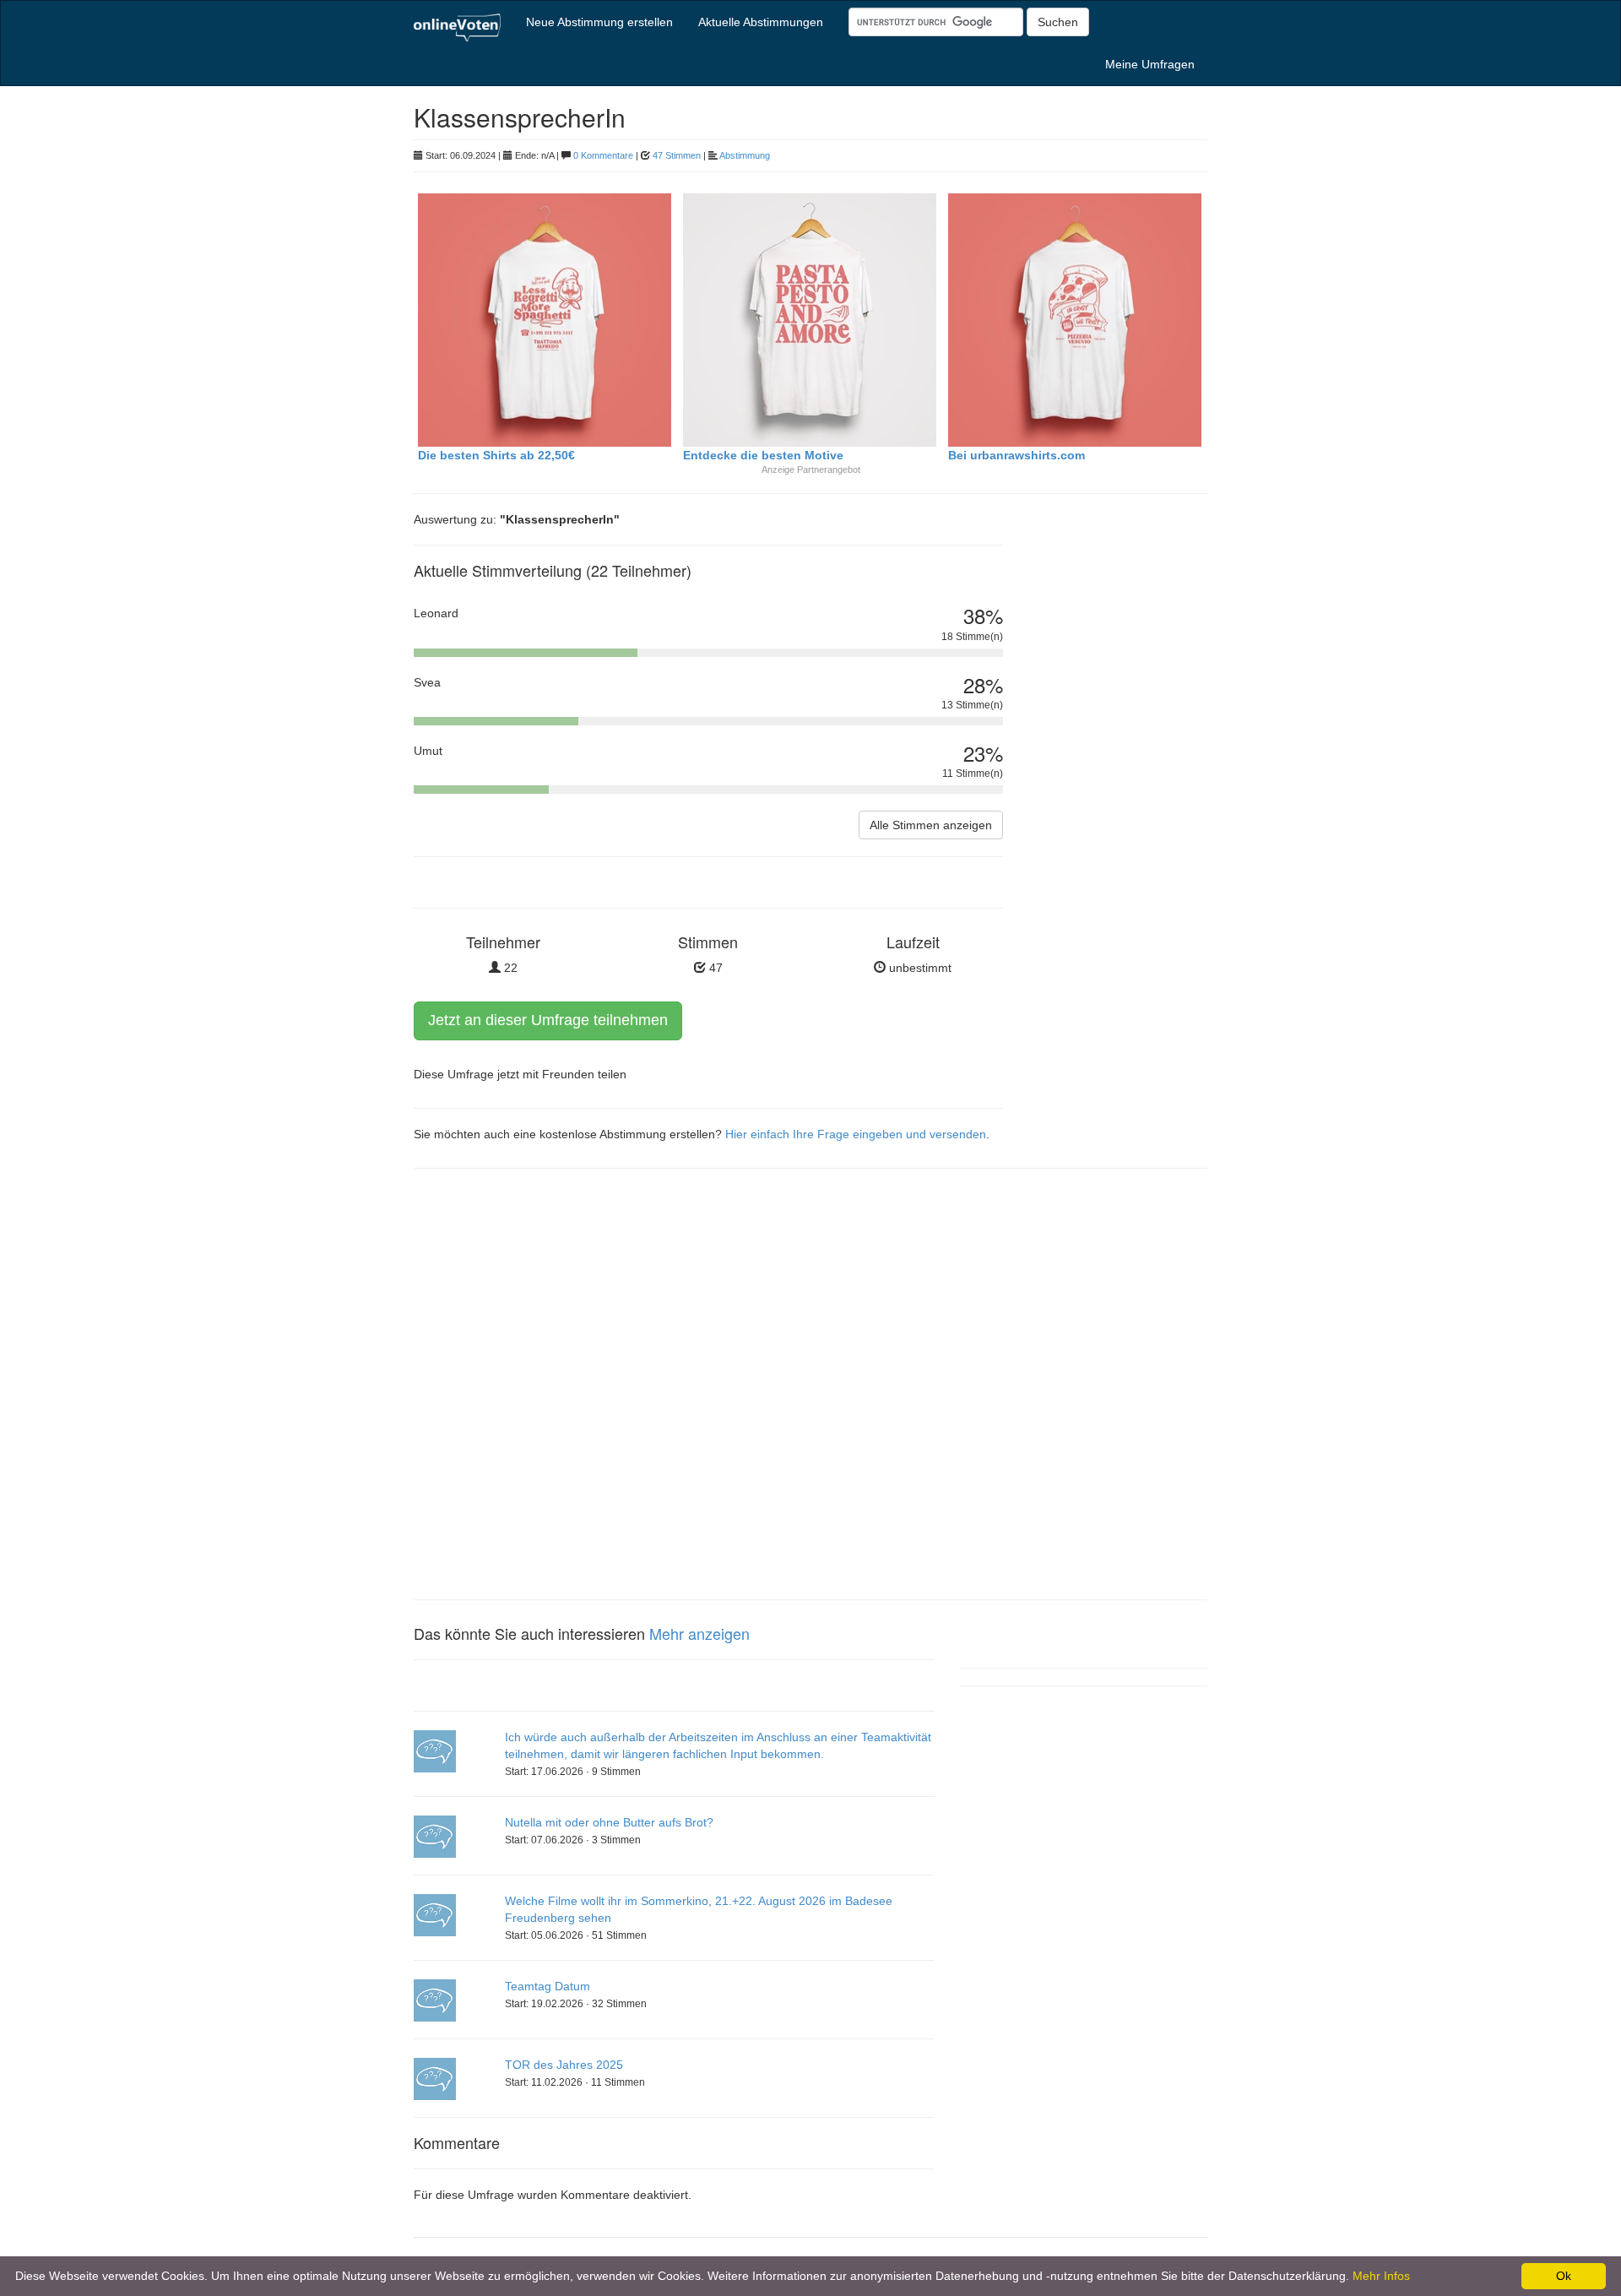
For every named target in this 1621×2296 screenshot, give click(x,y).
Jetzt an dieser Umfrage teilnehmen (548, 1020)
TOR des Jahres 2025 (564, 2065)
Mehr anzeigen (699, 1633)
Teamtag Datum (548, 1986)
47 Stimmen (677, 155)
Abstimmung (745, 155)
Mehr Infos (1381, 2276)
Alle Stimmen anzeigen (931, 825)
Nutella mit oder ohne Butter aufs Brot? (609, 1822)
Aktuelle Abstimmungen (761, 22)
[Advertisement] (1118, 798)
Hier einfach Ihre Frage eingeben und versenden (856, 1134)
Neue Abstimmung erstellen (599, 22)
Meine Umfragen (1150, 64)
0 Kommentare (603, 155)
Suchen (1058, 22)
